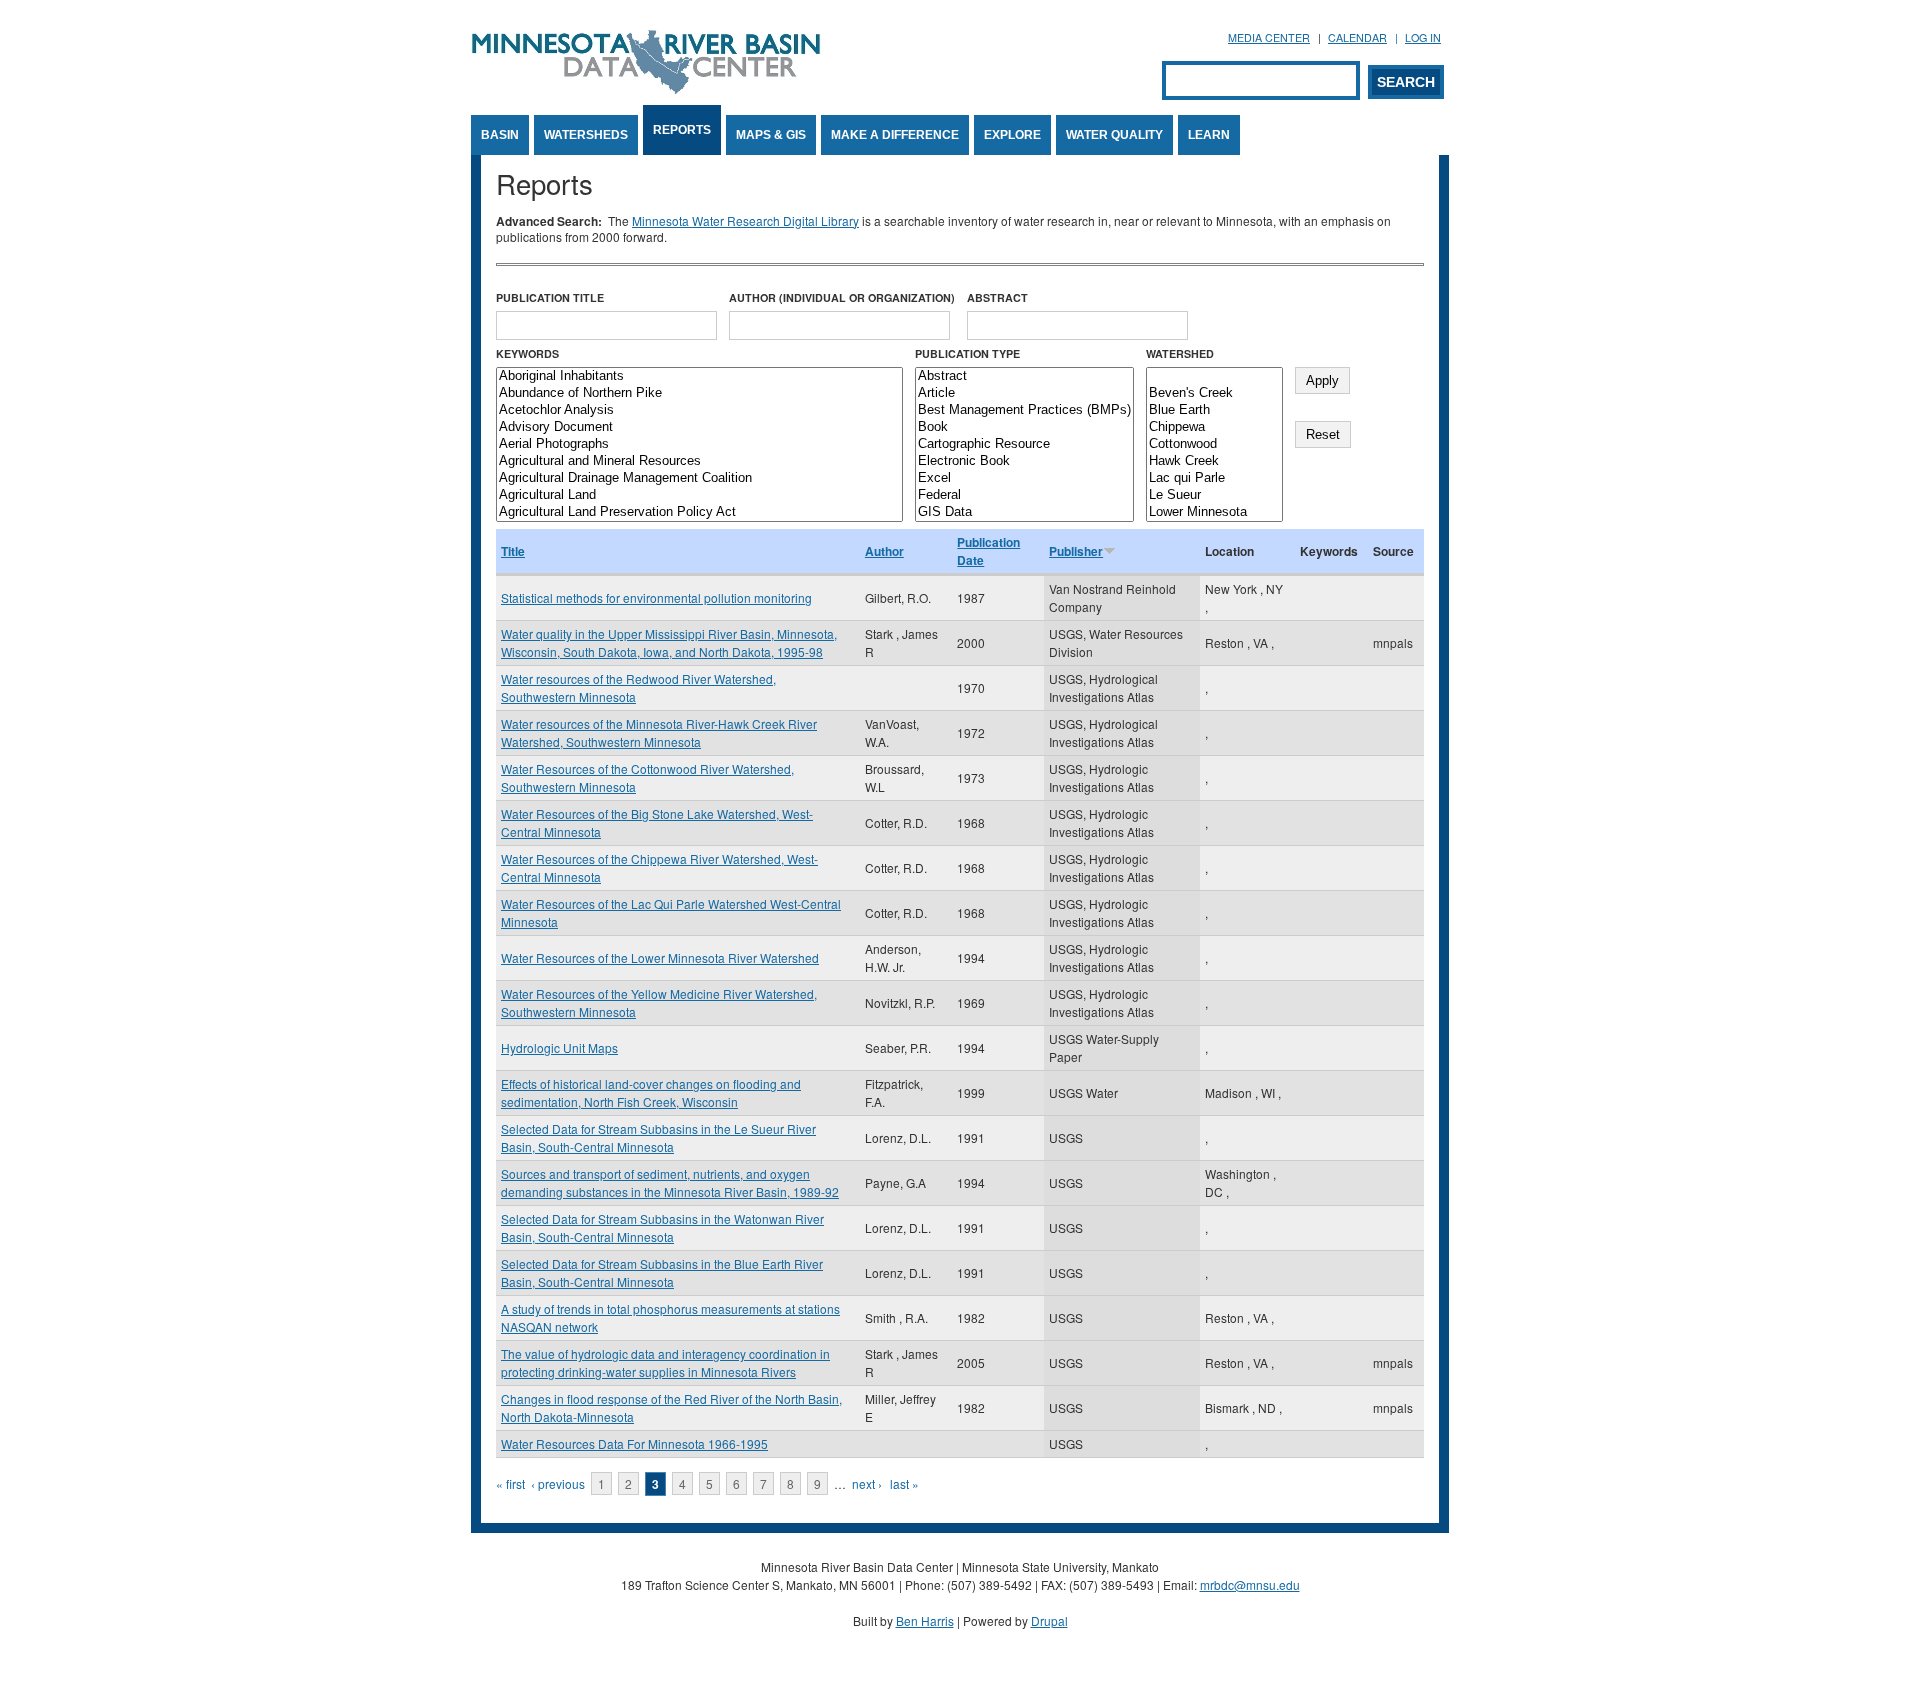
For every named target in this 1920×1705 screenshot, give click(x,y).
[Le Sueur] (1214, 495)
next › (867, 1483)
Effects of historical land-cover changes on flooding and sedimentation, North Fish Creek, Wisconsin (651, 1092)
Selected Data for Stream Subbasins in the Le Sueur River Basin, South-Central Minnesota (658, 1137)
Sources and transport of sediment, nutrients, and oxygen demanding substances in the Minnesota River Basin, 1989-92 (670, 1182)
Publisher (1076, 551)
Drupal (1049, 1620)
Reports (682, 130)
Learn (1209, 135)
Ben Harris (925, 1620)
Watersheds (586, 135)
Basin (500, 135)
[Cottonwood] (1214, 444)
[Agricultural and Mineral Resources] (699, 461)
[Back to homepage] (646, 88)
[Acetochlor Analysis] (699, 410)
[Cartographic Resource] (1024, 444)
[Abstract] (1024, 376)
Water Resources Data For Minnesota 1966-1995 (634, 1443)
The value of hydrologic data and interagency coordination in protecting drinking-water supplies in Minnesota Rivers (665, 1362)
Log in (1423, 37)
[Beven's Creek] (1214, 393)
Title (513, 551)
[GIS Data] (1024, 512)
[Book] (1024, 427)
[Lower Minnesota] (1214, 512)
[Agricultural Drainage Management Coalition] (699, 478)
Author (884, 551)
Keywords (527, 353)
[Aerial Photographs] (699, 444)
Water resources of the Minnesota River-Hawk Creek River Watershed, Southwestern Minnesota (659, 732)
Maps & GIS (771, 135)
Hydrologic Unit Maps (559, 1047)
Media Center (1269, 37)
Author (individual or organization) (842, 297)
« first (510, 1483)
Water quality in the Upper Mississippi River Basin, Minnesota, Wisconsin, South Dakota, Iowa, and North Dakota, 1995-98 (669, 642)
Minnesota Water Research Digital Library (745, 220)
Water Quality (1114, 135)
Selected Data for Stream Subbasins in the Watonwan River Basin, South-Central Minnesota (662, 1227)
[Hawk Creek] (1214, 461)
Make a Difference (895, 135)
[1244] (1214, 376)
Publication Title (550, 297)
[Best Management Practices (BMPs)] (1024, 410)
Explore (1012, 135)
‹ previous (558, 1483)
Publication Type (967, 353)
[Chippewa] (1214, 427)
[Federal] (1024, 495)
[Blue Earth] (1214, 410)
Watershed (1180, 353)
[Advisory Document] (699, 427)
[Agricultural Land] (699, 495)
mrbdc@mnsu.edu (1250, 1584)
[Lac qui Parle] (1214, 478)
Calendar (1357, 37)
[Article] (1024, 393)
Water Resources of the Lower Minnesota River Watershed (660, 957)
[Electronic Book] (1024, 461)
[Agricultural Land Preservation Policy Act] (699, 512)
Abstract (997, 297)
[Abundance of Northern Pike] (699, 393)
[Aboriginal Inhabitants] (699, 376)
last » (904, 1483)
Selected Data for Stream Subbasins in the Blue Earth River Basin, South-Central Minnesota (662, 1272)
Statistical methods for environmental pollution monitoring (656, 597)
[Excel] (1024, 478)
